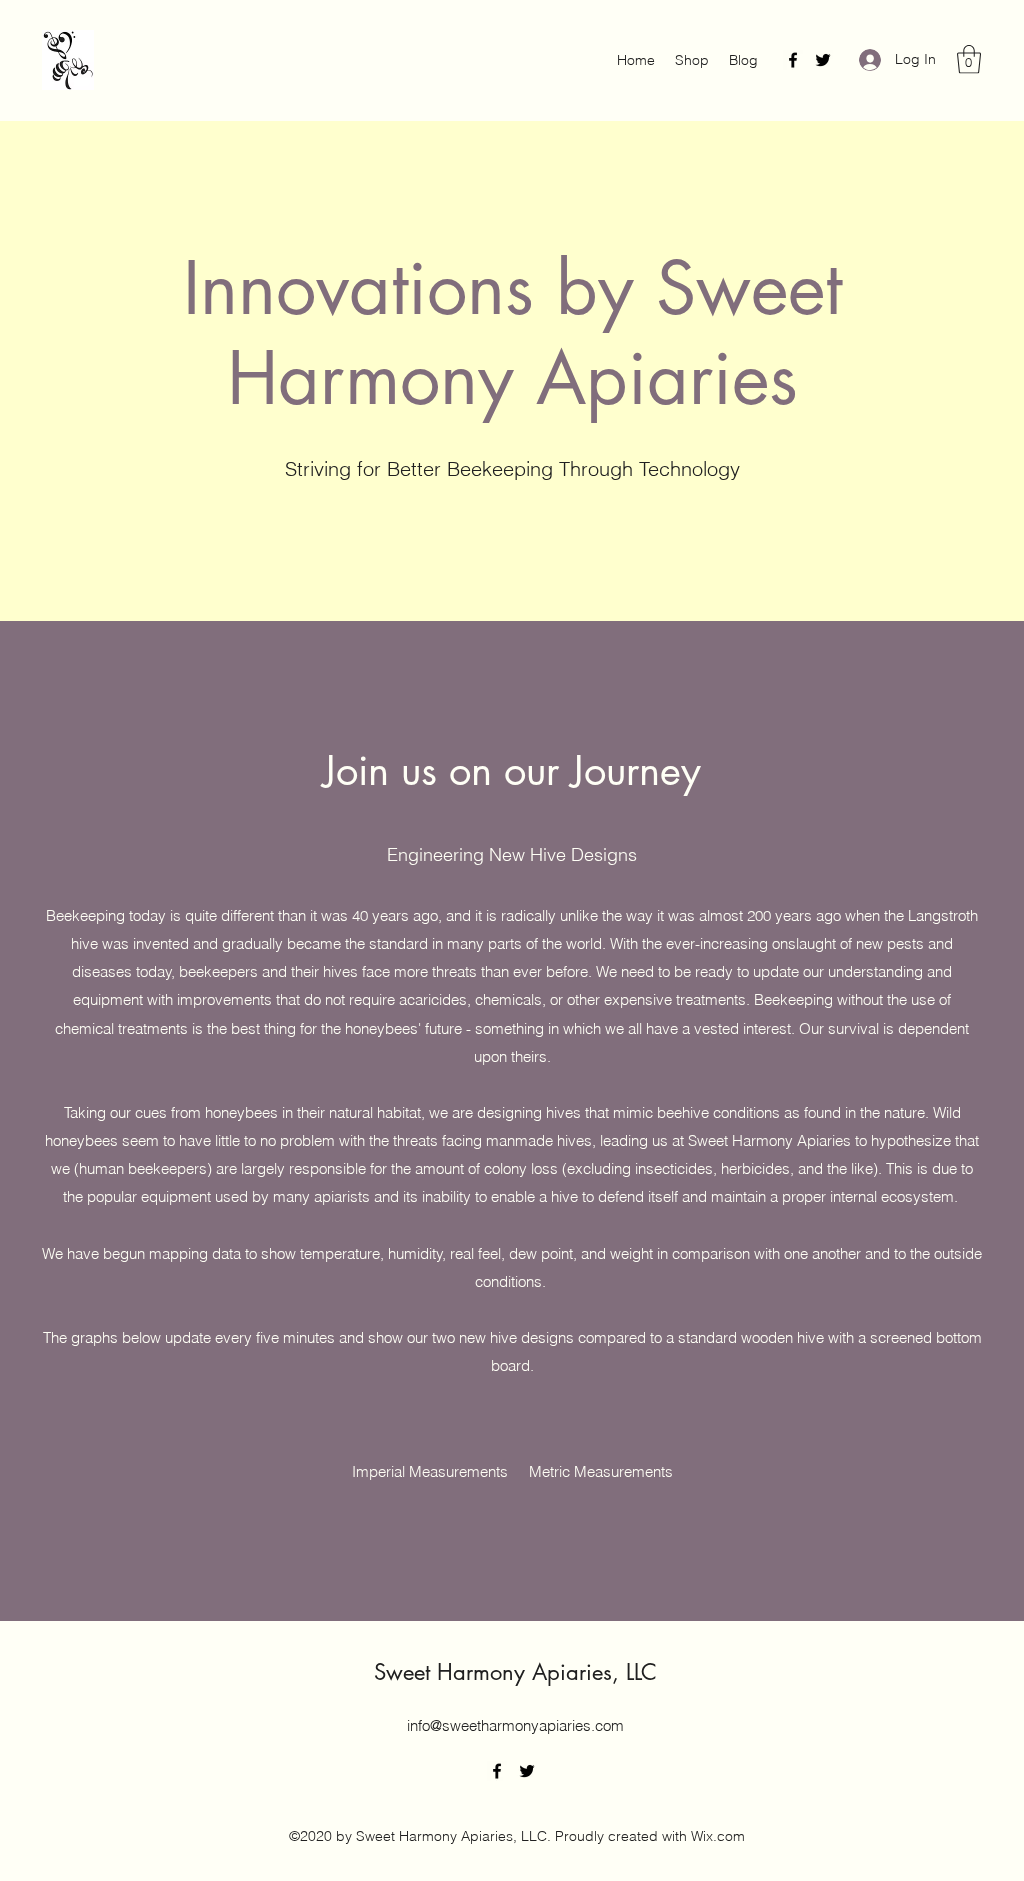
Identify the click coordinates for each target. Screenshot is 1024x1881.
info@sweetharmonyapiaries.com (515, 1725)
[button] (969, 59)
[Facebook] (793, 60)
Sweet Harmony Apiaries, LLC (515, 1672)
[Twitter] (823, 60)
